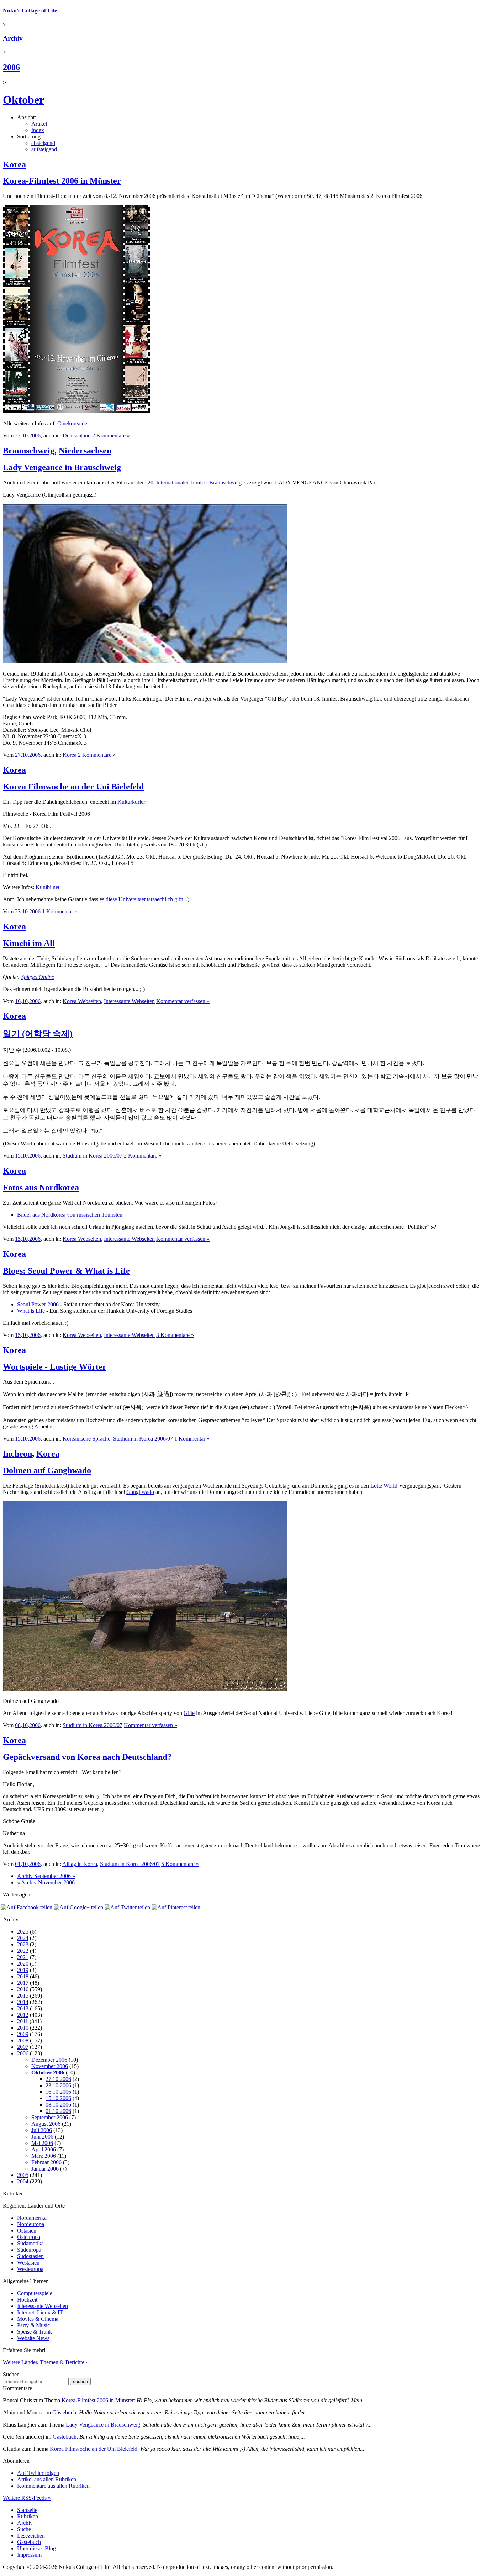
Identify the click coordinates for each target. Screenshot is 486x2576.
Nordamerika (32, 2218)
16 (18, 1001)
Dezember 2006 (49, 2060)
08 (18, 1725)
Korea (14, 164)
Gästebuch (64, 2412)
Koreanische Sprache (86, 1439)
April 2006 (44, 2149)
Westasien (28, 2263)
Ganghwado (140, 1492)
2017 (23, 1983)
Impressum (29, 2555)
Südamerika (30, 2243)
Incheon (17, 1454)
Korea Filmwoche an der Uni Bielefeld (73, 787)
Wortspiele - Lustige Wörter (55, 1367)
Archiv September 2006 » (46, 1876)
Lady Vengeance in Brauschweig (62, 467)
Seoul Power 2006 (38, 1304)
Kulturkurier (131, 802)
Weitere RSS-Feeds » (27, 2498)
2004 (23, 2181)
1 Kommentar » (60, 911)
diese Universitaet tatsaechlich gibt (144, 899)
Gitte (189, 1713)
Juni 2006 (42, 2137)
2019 (23, 1970)
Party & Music (33, 2325)
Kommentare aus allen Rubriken (53, 2486)
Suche (24, 2529)
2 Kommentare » (111, 436)
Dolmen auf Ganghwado (47, 1470)
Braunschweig (29, 451)
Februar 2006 (46, 2162)
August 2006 (46, 2124)
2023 (23, 1944)
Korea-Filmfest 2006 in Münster (62, 181)
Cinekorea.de (72, 423)
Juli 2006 (42, 2130)
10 (25, 436)
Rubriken (28, 2516)
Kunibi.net (47, 887)
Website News (33, 2338)
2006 (11, 67)
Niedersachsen (85, 451)
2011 (23, 2021)
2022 (23, 1951)
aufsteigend (44, 149)
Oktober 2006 (48, 2073)
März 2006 (44, 2156)
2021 (23, 1957)
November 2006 (50, 2066)
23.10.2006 (58, 2085)
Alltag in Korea (80, 1864)
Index (38, 130)
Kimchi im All (29, 943)
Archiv (13, 38)
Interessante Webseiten (129, 1001)
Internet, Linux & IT (40, 2312)
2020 (23, 1964)
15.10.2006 (58, 2098)
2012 (23, 2015)
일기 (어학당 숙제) (38, 1034)
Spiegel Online (38, 977)
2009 (23, 2034)
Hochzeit (27, 2300)
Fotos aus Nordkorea (41, 1187)
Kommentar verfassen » (183, 1001)
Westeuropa (30, 2269)
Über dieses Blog (36, 2548)
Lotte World (384, 1486)
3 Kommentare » (175, 1335)
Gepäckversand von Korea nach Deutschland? (87, 1757)
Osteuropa (29, 2237)
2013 (23, 2008)
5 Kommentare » (180, 1864)
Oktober (23, 100)
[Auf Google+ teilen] (78, 1907)
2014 (23, 2002)
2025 (23, 1932)
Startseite (27, 2510)
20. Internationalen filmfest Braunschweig (195, 482)
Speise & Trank (35, 2332)
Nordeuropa (31, 2224)
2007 (23, 2047)
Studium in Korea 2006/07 (93, 1156)
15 (18, 1156)
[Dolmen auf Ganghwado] (145, 1689)
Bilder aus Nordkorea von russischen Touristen (70, 1215)
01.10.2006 (58, 2111)
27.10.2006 (58, 2079)
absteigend (43, 143)
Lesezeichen (31, 2536)
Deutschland (77, 436)
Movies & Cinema (38, 2319)
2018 (23, 1976)
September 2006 (50, 2117)
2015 (23, 1996)
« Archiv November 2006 (46, 1882)
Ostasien (27, 2231)
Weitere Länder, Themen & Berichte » (46, 2362)
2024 (23, 1938)
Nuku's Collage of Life (30, 11)
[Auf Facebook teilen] (27, 1907)
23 (18, 911)
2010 (23, 2028)
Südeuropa (29, 2250)
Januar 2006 (45, 2169)
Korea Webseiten (82, 1001)
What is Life (31, 1311)
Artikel (39, 124)
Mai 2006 (42, 2143)
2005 (23, 2175)
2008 (23, 2040)
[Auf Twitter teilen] (127, 1907)
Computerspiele (35, 2293)
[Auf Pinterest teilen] (176, 1907)
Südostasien (30, 2256)
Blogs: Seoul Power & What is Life (66, 1271)
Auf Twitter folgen (38, 2473)
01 (18, 1864)
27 (18, 436)
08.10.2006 (58, 2105)
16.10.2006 (58, 2092)
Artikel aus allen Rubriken (47, 2479)
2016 (23, 1989)
